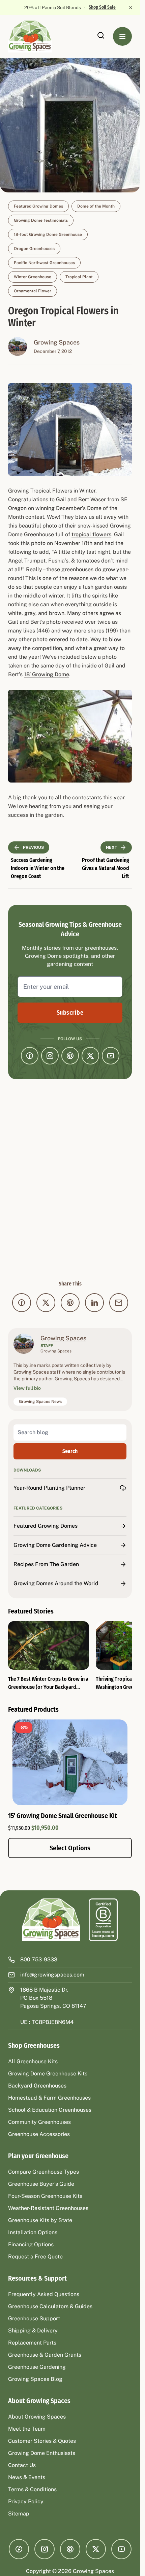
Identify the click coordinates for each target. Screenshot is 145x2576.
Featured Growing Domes (38, 206)
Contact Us (22, 2465)
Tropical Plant (79, 277)
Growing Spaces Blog (35, 2379)
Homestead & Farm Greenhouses (49, 2098)
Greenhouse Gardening (37, 2367)
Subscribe (70, 1013)
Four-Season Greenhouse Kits (45, 2196)
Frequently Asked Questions (44, 2294)
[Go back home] (51, 1920)
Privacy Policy (26, 2501)
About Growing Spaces (37, 2417)
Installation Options (33, 2232)
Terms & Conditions (32, 2489)
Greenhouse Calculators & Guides (50, 2306)
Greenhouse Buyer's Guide (41, 2184)
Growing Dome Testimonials (41, 220)
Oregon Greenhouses (34, 249)
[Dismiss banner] (130, 7)
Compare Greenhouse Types (43, 2172)
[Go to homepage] (37, 36)
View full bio (27, 1388)
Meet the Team (27, 2429)
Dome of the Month (96, 206)
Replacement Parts (32, 2343)
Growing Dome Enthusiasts (42, 2453)
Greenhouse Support (34, 2318)
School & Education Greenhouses (50, 2110)
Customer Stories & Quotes (42, 2441)
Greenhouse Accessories (39, 2134)
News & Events (27, 2477)
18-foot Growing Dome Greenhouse (48, 234)
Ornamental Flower (33, 291)
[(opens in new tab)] (103, 1920)
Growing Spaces (57, 342)
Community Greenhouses (39, 2122)
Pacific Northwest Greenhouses (44, 263)
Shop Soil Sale (102, 7)
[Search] (101, 35)
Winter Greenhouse (33, 277)
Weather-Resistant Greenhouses (48, 2208)
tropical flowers (91, 534)
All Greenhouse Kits (33, 2061)
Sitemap (19, 2514)
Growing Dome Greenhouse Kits (48, 2074)
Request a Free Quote (35, 2257)
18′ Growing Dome (47, 674)
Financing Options (31, 2244)
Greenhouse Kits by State (40, 2220)
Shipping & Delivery (33, 2331)
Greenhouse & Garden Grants (45, 2355)
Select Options (70, 1848)
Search (70, 1451)
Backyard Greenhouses (37, 2086)
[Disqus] (70, 1180)
